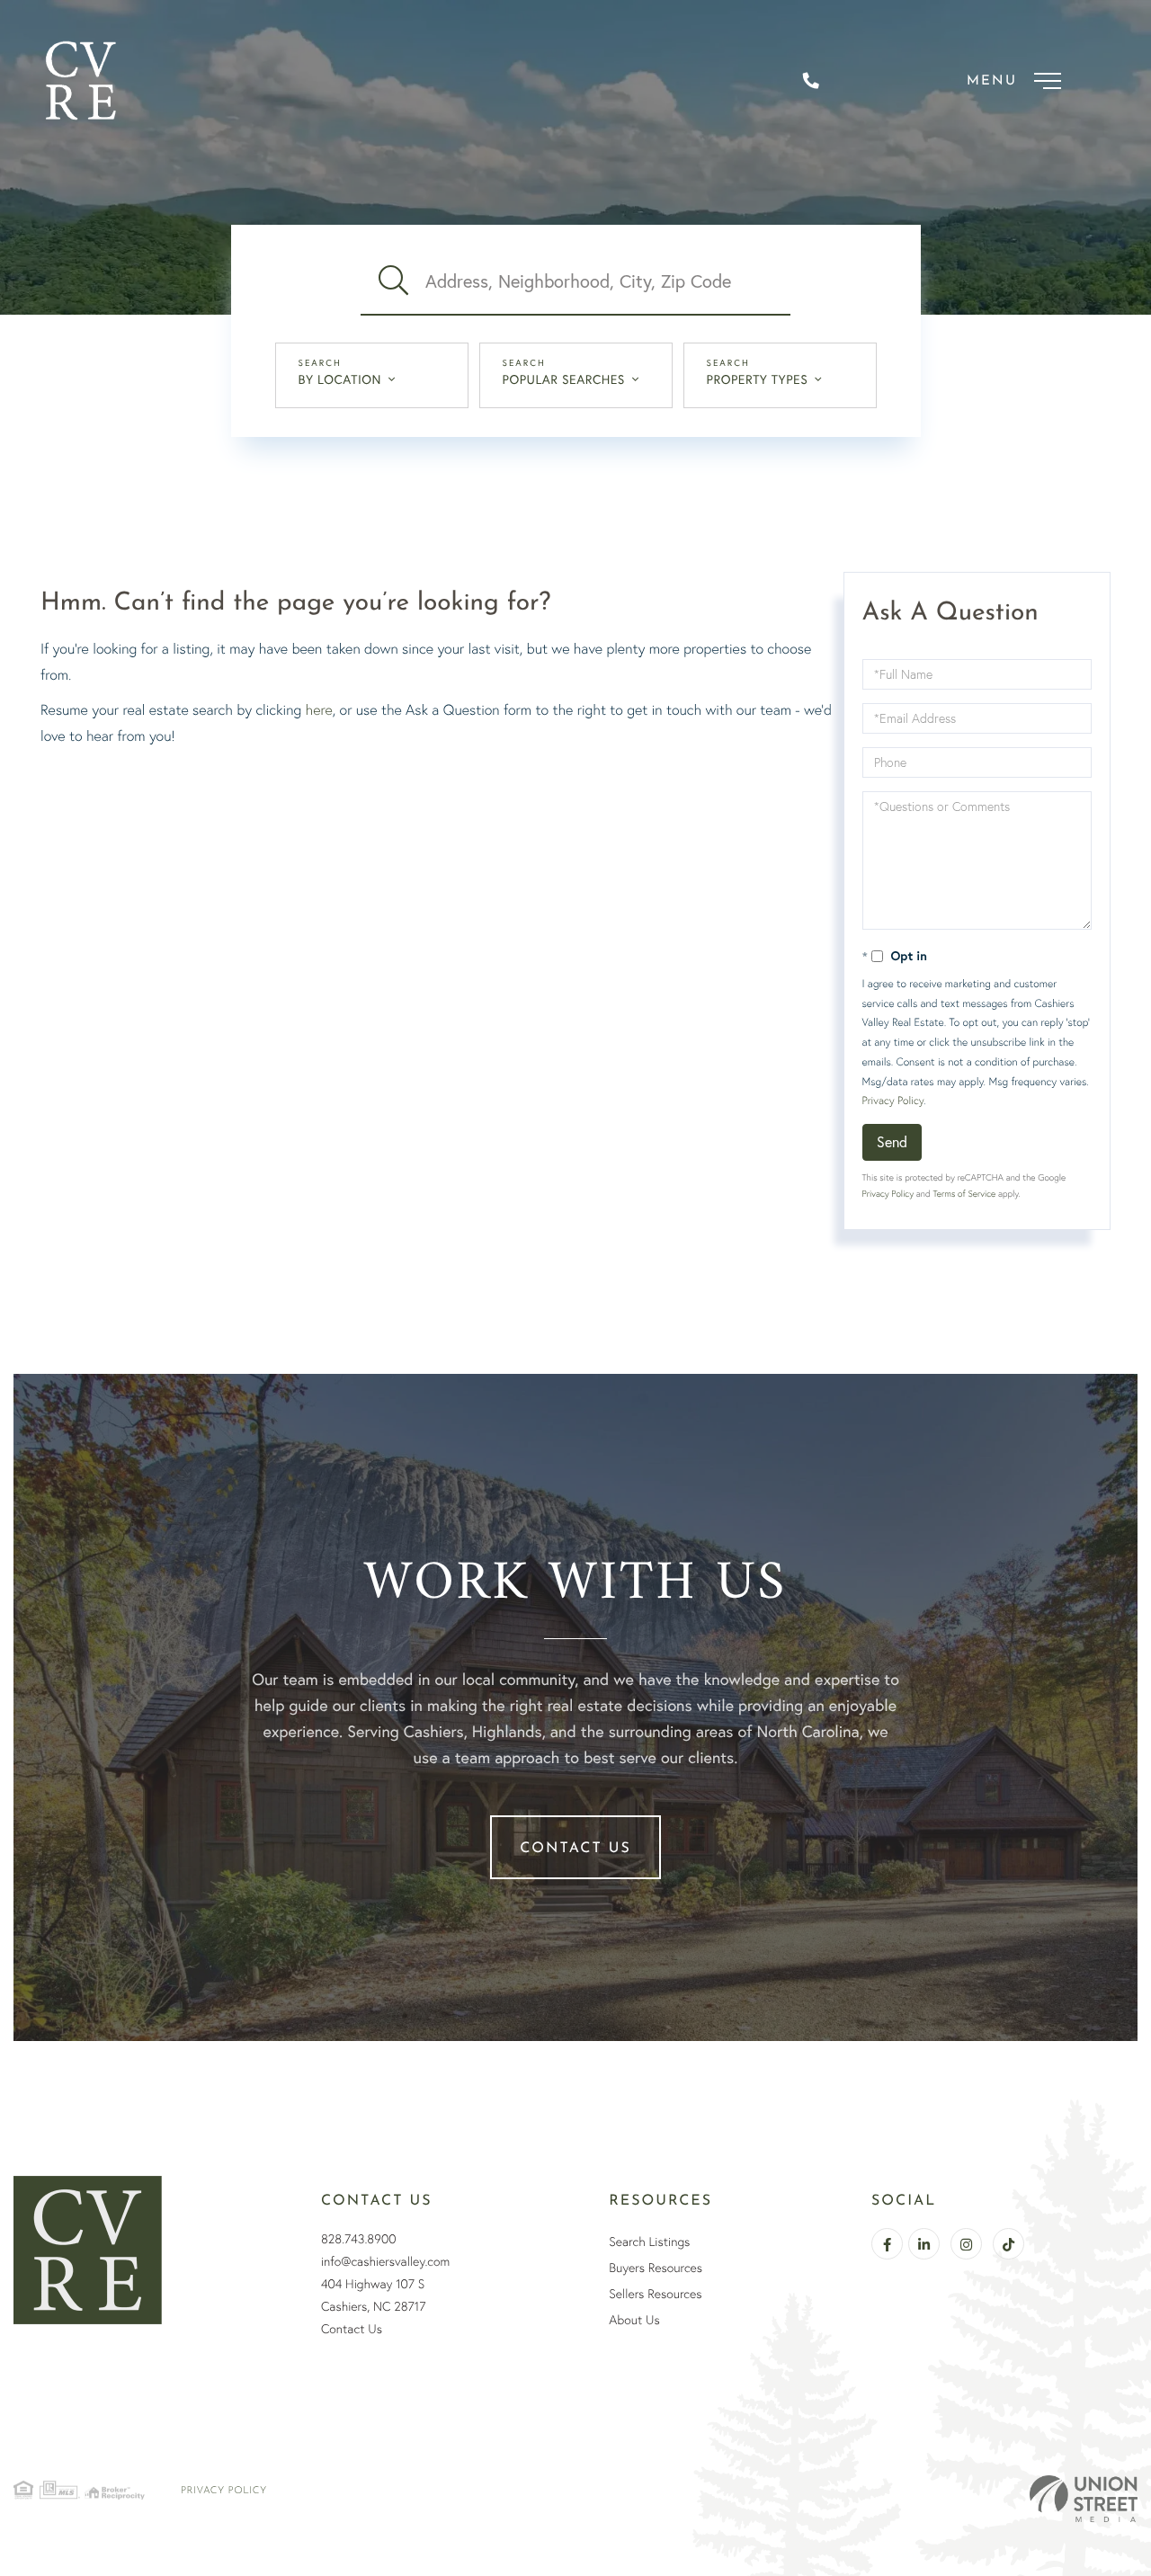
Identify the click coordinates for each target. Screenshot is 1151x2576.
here (319, 709)
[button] (393, 281)
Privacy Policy (893, 1100)
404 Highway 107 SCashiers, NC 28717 (373, 2295)
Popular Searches (564, 379)
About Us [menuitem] (634, 2320)
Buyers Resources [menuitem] (656, 2268)
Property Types (758, 379)
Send (892, 1141)
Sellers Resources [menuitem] (655, 2294)
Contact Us (575, 1849)
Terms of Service (964, 1194)
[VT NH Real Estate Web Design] (1084, 2499)
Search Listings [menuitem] (649, 2242)
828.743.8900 (359, 2239)
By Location (340, 379)
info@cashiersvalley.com (385, 2261)
